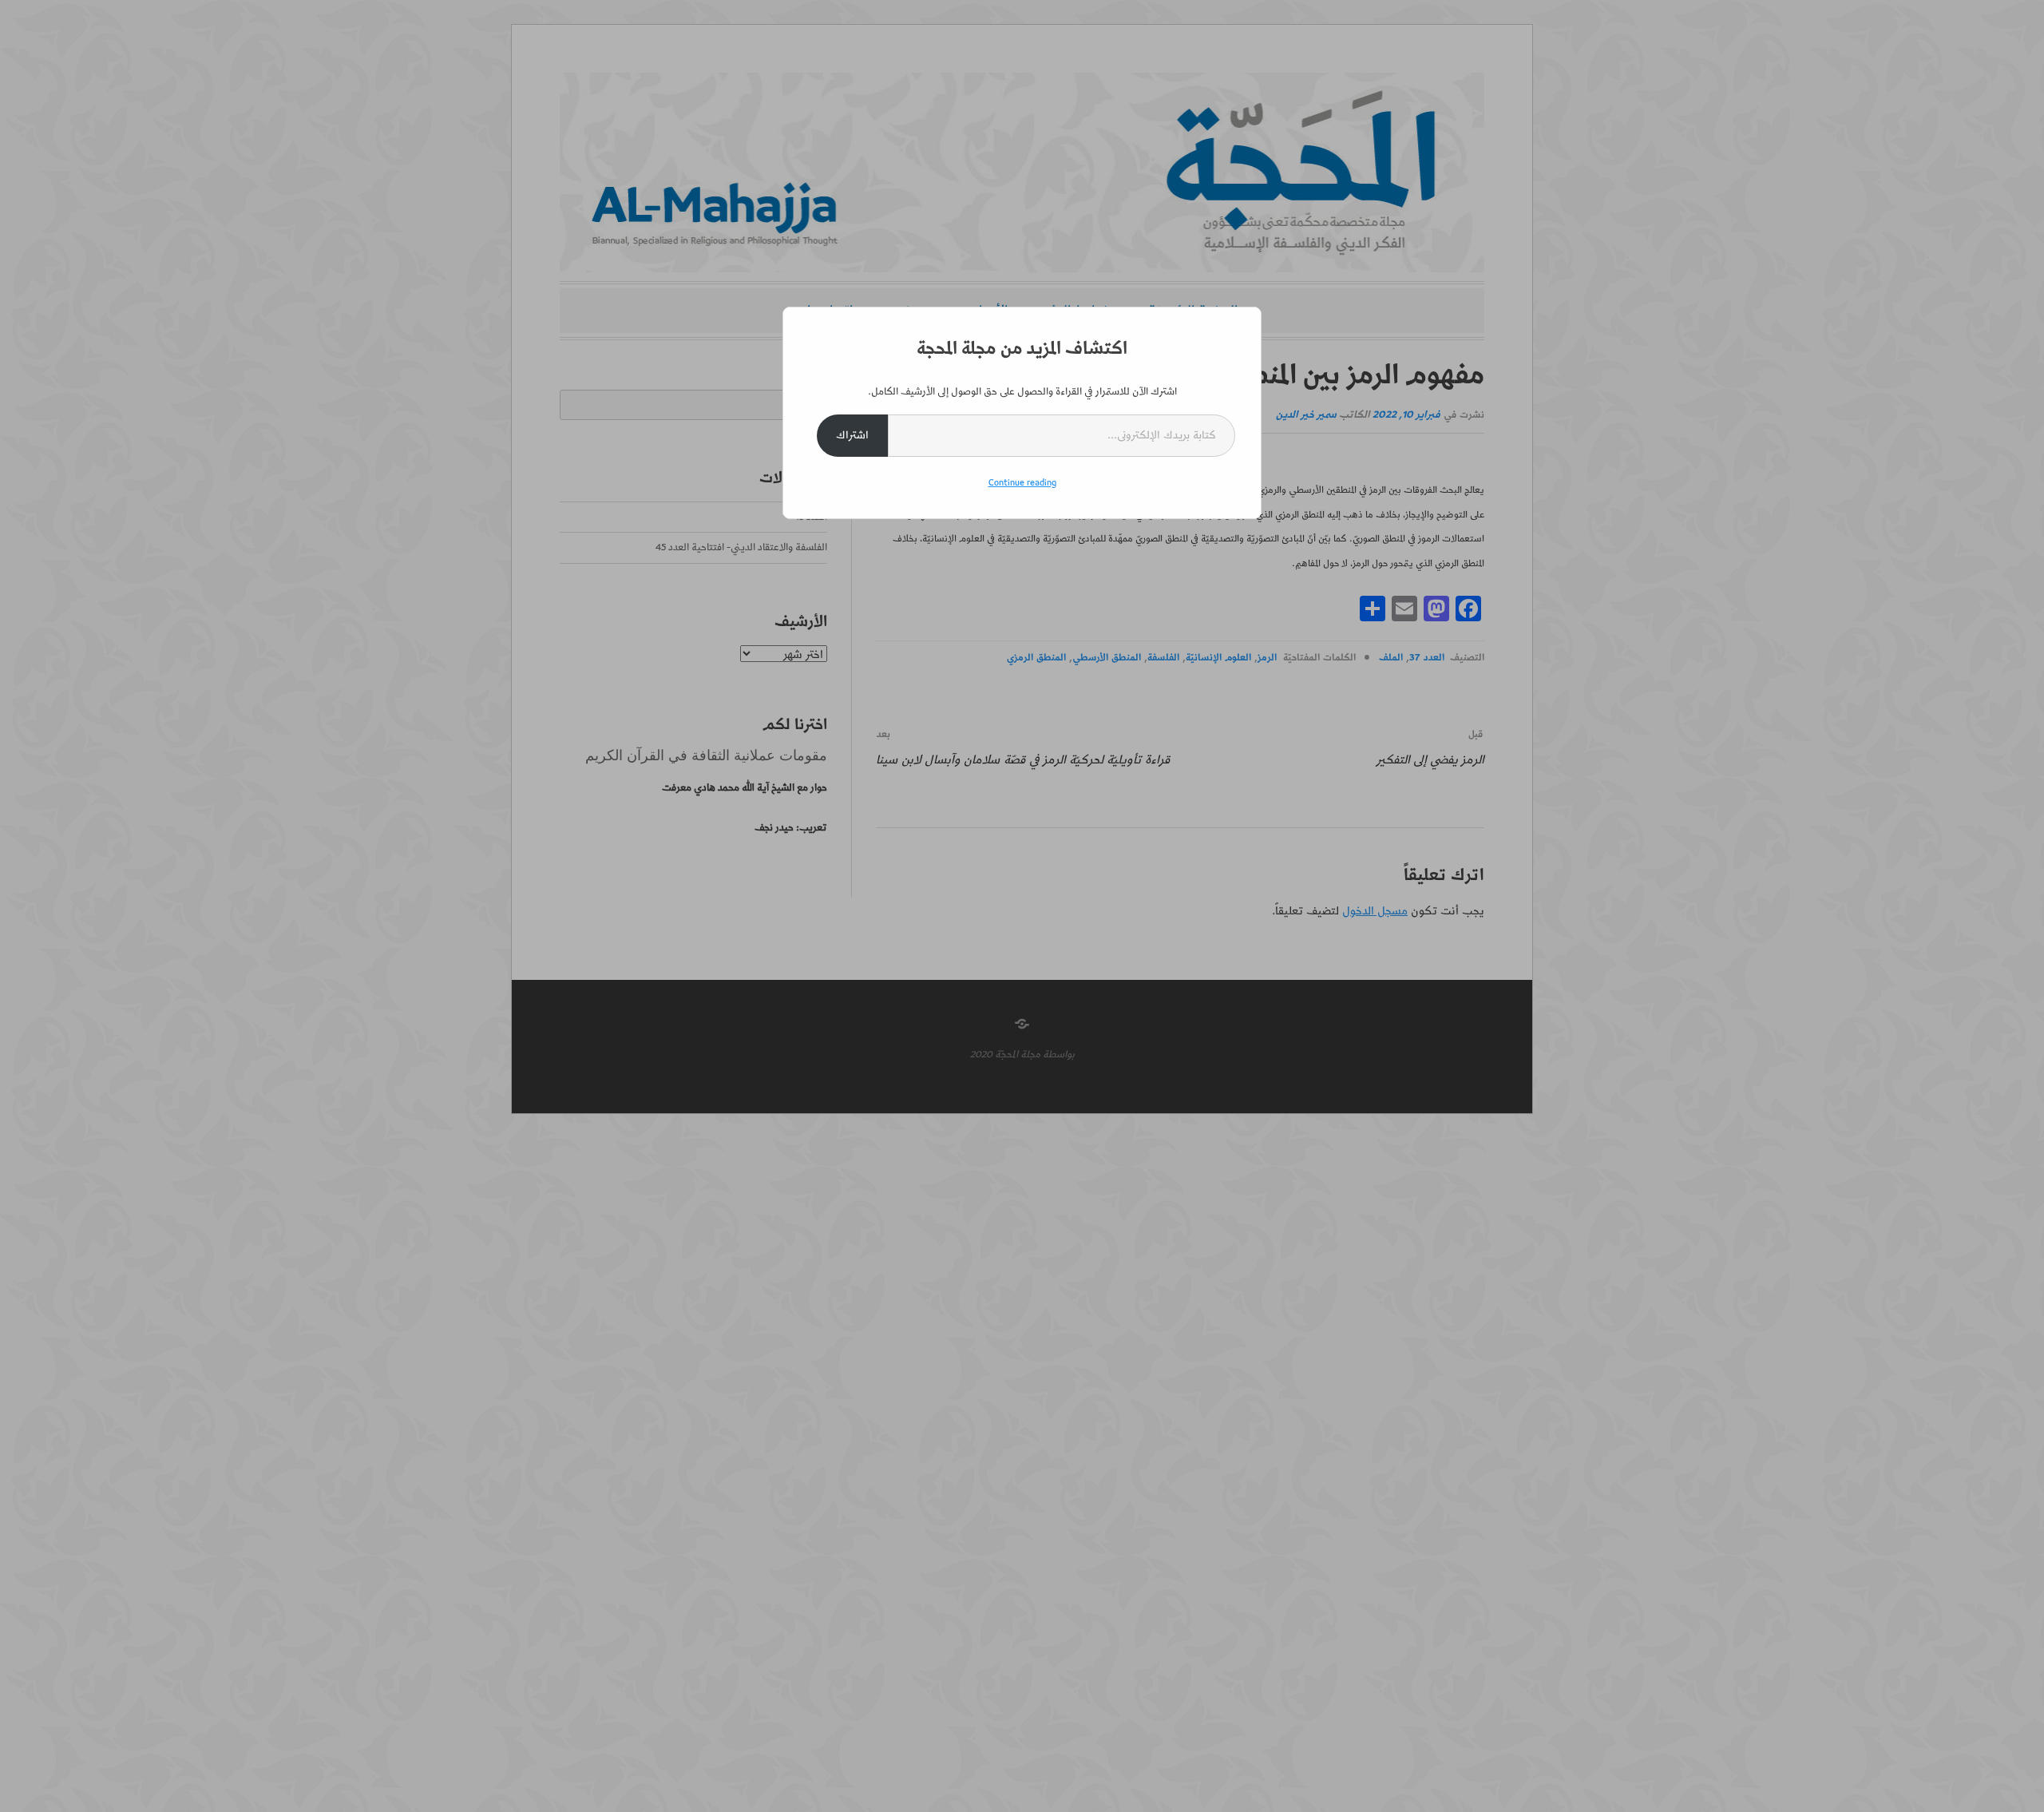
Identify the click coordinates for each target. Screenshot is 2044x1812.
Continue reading (1022, 483)
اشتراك (852, 435)
